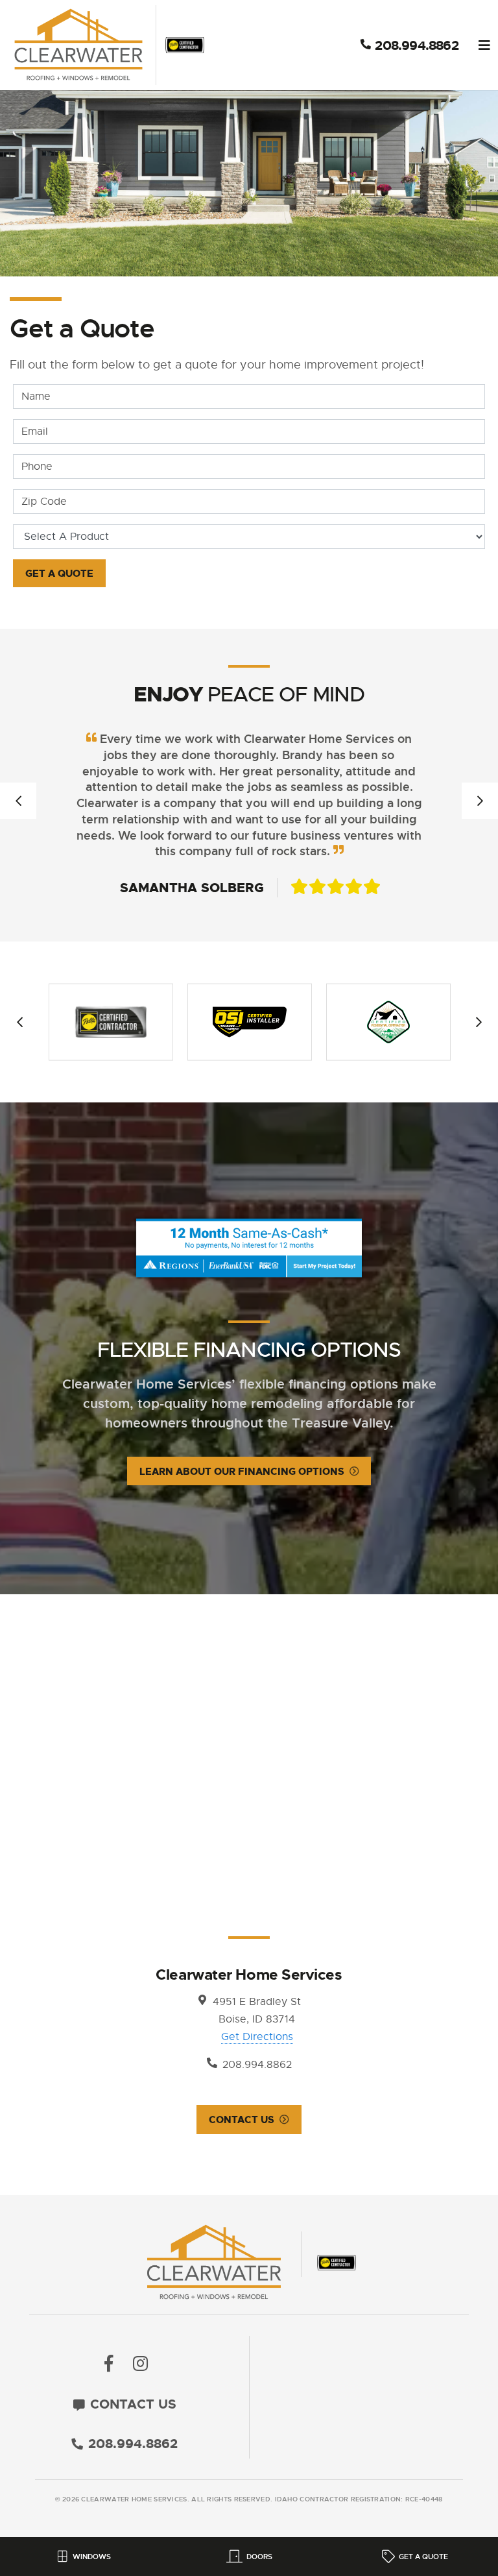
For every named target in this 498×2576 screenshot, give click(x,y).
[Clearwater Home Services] (108, 45)
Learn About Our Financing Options (242, 1472)
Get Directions (257, 2037)
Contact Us (242, 2120)
